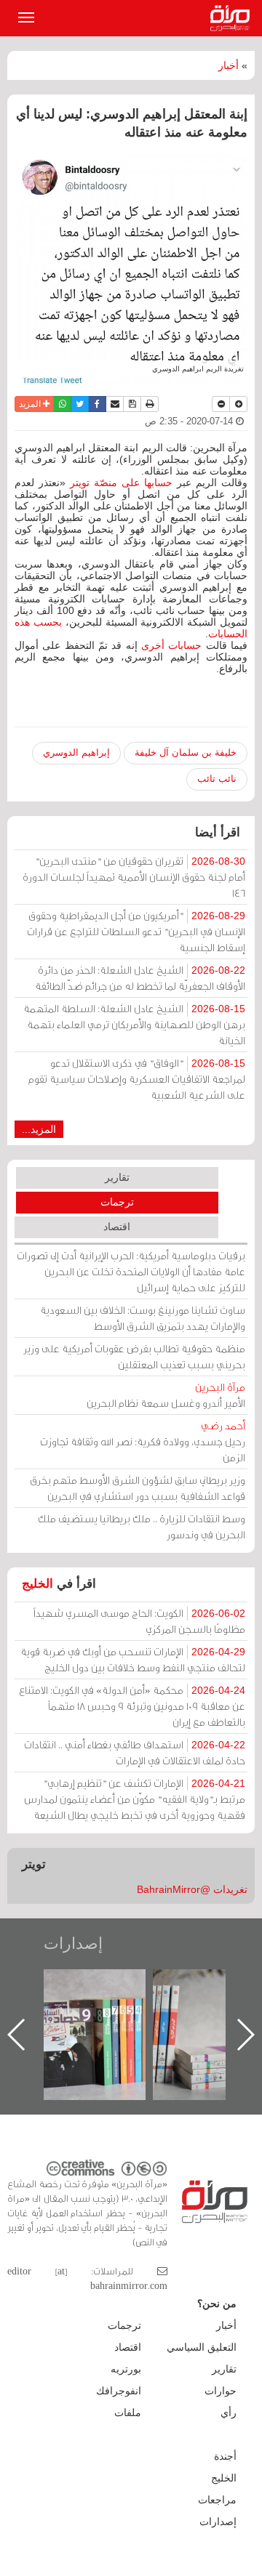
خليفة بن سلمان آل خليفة (186, 752)
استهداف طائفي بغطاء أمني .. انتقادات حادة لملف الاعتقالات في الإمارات (135, 1752)
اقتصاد (117, 1227)
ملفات (128, 2413)
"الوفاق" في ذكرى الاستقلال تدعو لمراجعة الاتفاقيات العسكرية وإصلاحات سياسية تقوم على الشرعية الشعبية (137, 1079)
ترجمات (117, 1202)
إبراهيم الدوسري (76, 752)
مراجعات (217, 2500)
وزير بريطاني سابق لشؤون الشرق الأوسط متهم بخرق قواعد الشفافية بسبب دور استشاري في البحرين (138, 1488)
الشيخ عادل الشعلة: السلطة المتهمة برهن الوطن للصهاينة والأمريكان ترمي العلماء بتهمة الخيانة (134, 1024)
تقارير (117, 1177)
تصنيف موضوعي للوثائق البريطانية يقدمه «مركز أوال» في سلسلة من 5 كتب (204, 2020)
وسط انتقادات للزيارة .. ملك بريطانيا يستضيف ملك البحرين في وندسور (142, 1526)
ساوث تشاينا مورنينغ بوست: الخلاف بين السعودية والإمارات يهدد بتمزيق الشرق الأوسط (143, 1318)
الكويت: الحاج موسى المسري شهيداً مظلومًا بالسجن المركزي (139, 1621)
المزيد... (39, 1129)
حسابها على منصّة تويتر (121, 483)
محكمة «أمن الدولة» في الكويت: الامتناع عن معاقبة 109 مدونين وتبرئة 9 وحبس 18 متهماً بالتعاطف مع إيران (132, 1706)
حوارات (221, 2391)
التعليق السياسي (202, 2347)
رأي (229, 2413)
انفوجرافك (119, 2391)
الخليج (37, 1584)
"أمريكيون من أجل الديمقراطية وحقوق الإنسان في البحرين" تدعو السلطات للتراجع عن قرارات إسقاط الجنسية (136, 931)
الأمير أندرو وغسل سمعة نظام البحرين (166, 1395)
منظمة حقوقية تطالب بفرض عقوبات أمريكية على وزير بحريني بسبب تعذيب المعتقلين (134, 1356)
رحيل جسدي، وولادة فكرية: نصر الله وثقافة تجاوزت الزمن (143, 1441)
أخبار (229, 65)
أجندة (225, 2456)
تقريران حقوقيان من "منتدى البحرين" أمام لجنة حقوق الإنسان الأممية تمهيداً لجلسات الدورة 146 (134, 877)
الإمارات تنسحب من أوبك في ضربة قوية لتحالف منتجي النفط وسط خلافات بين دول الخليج (133, 1659)
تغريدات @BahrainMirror (192, 1889)
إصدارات (73, 1943)
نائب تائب (217, 779)
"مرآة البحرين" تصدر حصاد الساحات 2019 (95, 2002)
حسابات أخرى (171, 645)
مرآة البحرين (233, 18)
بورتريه (126, 2369)
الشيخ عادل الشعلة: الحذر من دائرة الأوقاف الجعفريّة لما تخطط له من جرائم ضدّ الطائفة (140, 978)
